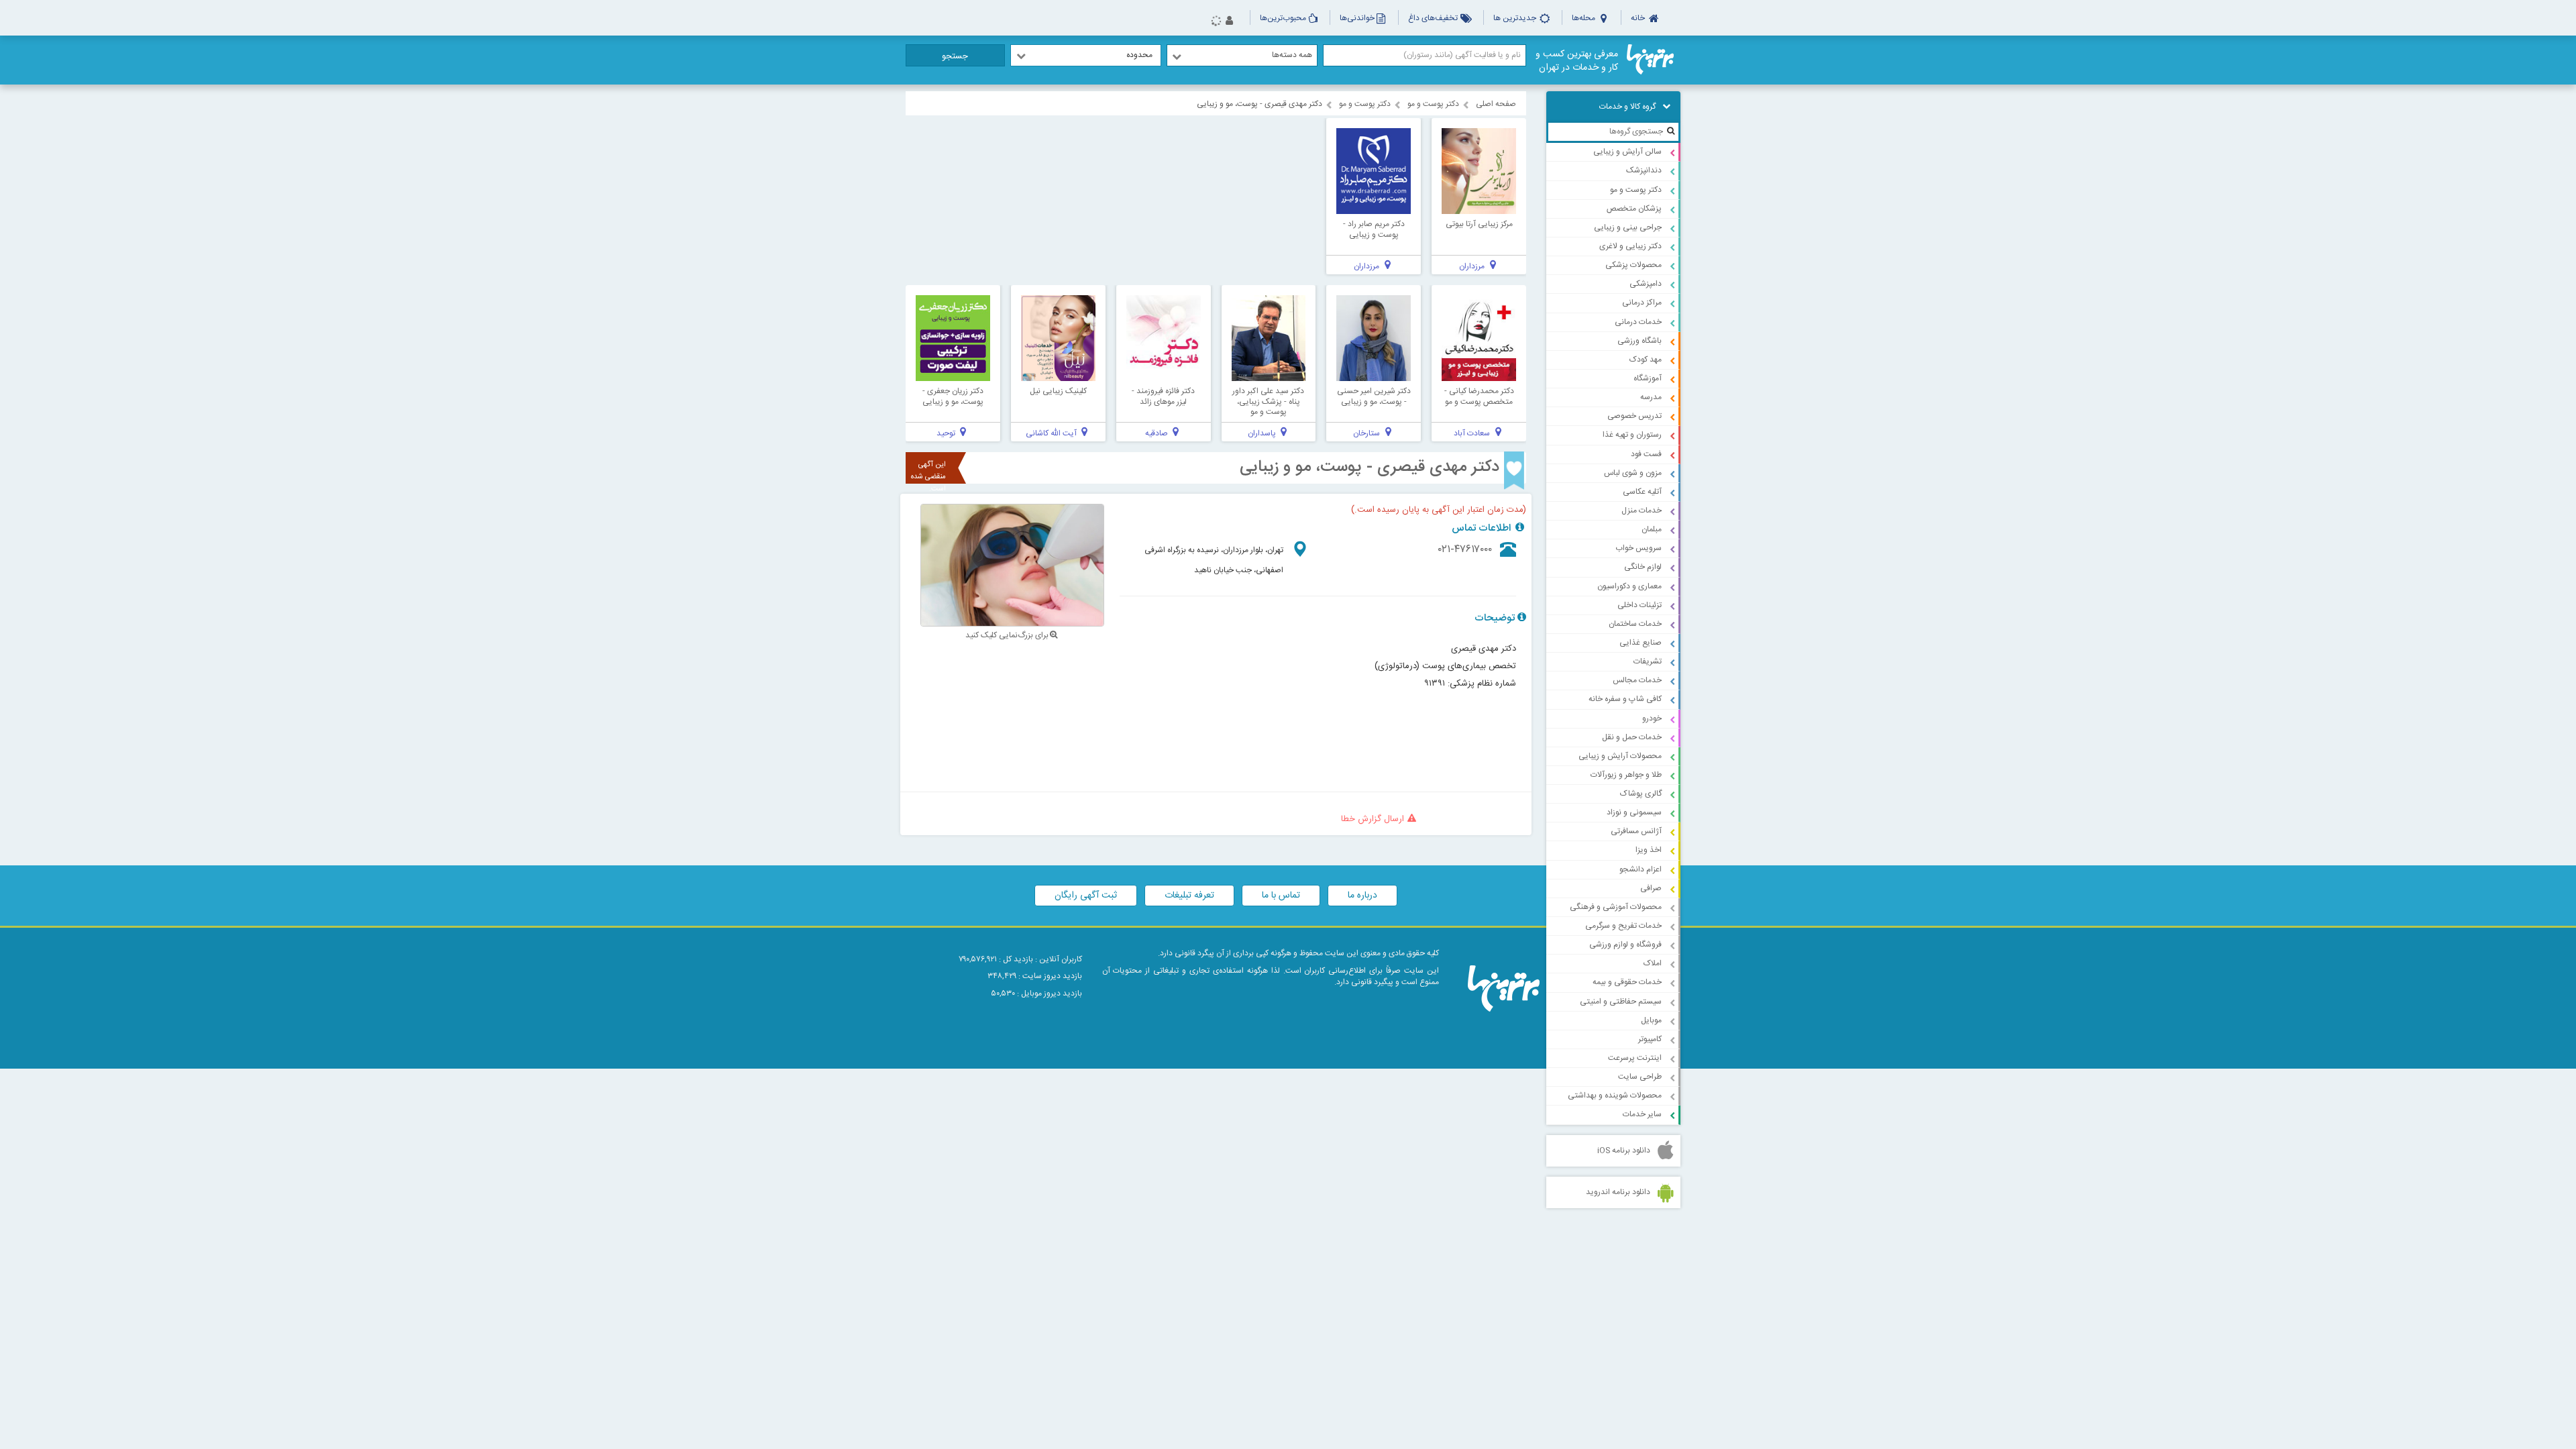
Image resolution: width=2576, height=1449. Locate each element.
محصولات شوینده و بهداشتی (1615, 1095)
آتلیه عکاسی (1642, 492)
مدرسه (1651, 397)
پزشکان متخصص (1634, 209)
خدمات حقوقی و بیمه (1627, 982)
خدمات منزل (1642, 511)
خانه (1639, 18)
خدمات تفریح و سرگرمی (1623, 926)
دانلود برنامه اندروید (1618, 1192)
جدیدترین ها (1516, 18)
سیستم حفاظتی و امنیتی (1621, 1002)
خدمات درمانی (1638, 322)
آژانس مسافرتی (1636, 831)
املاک (1653, 963)
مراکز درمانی (1642, 303)
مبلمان (1652, 529)
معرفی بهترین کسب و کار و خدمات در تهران (1577, 61)
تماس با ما (1281, 896)
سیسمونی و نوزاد (1634, 812)
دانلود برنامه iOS (1624, 1150)
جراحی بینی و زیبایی (1628, 227)
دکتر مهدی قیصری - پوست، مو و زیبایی (1370, 468)
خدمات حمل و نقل (1632, 737)
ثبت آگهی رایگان (1086, 896)
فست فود (1646, 454)
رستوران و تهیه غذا (1632, 435)
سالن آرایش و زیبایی (1627, 152)
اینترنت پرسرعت (1635, 1058)
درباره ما (1362, 896)
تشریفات (1648, 661)
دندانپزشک (1644, 170)
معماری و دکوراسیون (1629, 586)
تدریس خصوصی (1634, 416)
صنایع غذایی (1641, 643)
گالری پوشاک (1641, 794)
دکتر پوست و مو (1636, 190)
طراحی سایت (1640, 1077)
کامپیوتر (1650, 1039)
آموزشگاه (1648, 378)
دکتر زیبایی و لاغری (1630, 246)
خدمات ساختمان (1635, 624)
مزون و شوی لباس (1633, 473)
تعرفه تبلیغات (1189, 896)
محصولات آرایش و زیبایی (1620, 756)
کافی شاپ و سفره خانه (1625, 699)
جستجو (955, 56)
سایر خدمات (1642, 1114)
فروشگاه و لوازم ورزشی (1625, 945)
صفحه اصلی (1496, 104)
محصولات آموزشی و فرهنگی (1616, 907)
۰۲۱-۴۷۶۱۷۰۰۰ (1465, 550)
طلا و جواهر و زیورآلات (1626, 775)
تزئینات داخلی (1640, 605)
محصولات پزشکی (1633, 265)
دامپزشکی (1646, 284)
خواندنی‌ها (1357, 18)
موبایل (1651, 1020)
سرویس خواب (1639, 548)
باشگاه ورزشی (1640, 341)
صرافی (1651, 888)
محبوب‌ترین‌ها (1283, 18)
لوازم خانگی (1643, 567)
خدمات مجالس (1637, 680)
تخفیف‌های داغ (1434, 18)
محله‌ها (1585, 18)
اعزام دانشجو (1641, 869)
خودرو (1652, 718)
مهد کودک (1646, 360)
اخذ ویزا (1649, 850)
